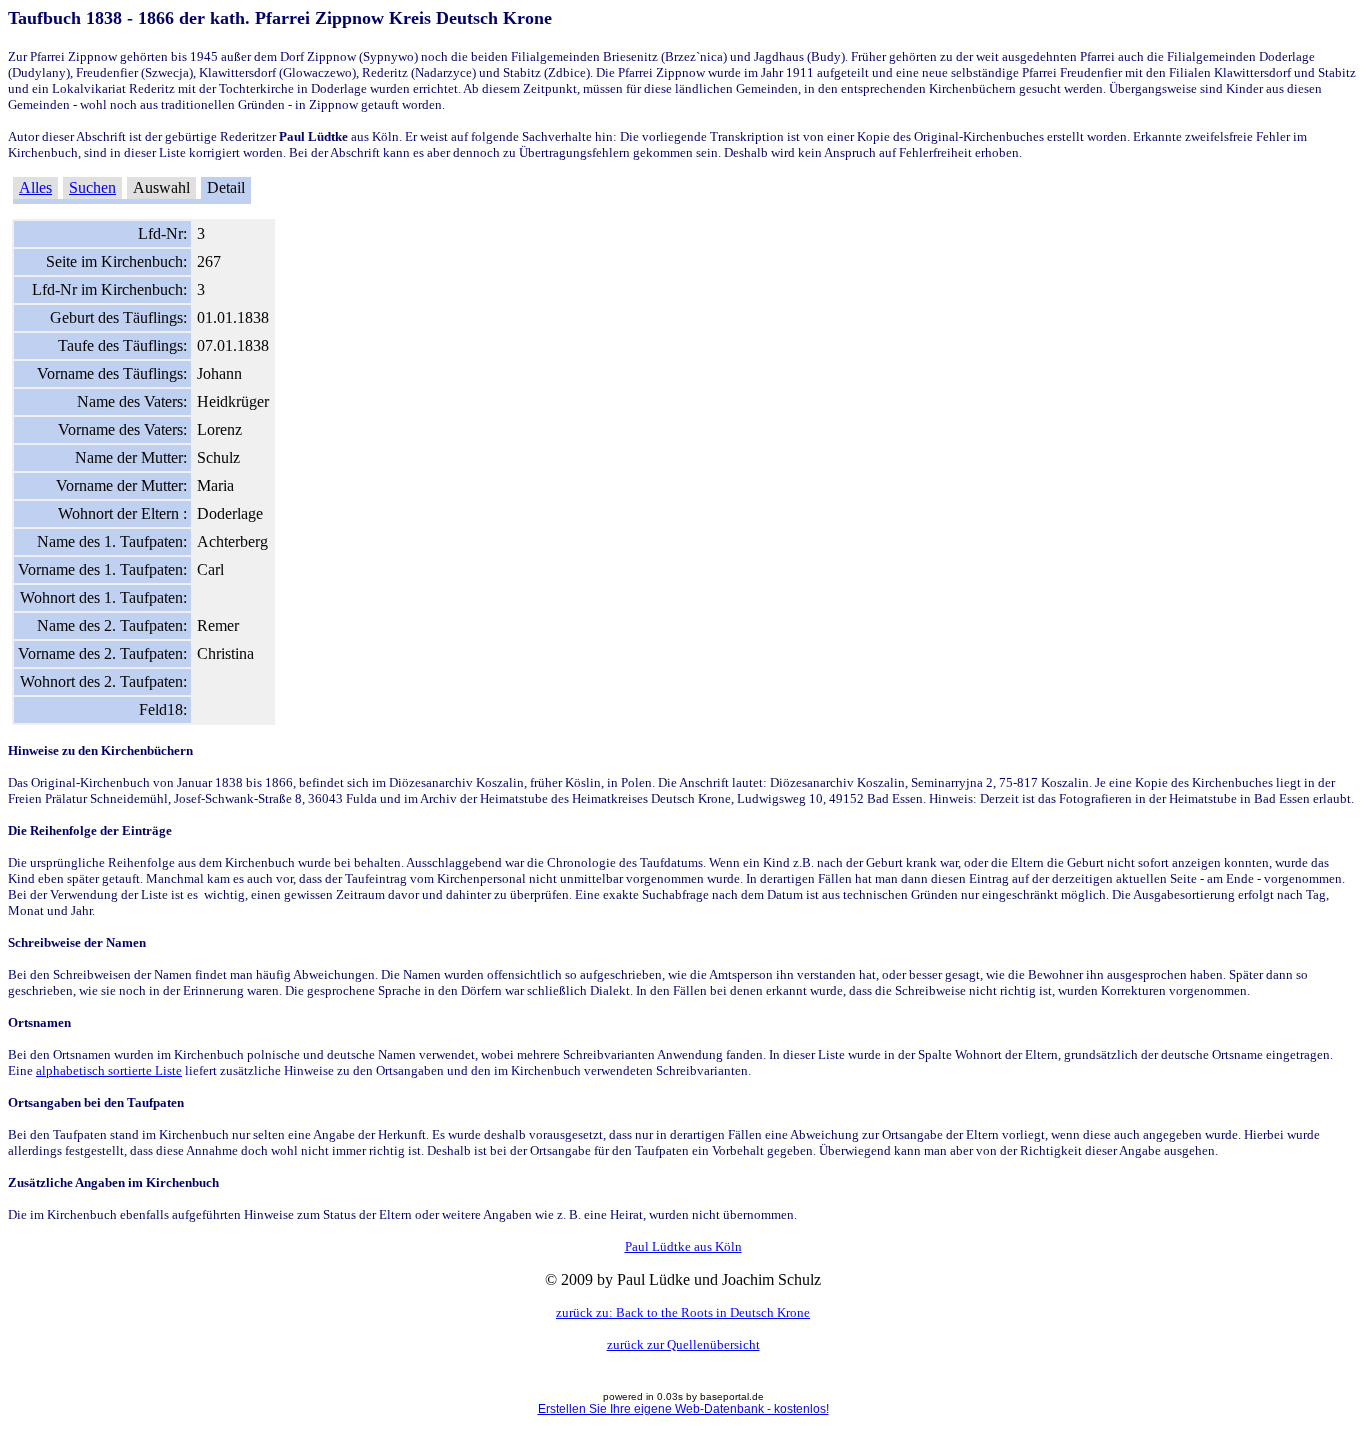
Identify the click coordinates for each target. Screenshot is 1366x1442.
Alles (35, 187)
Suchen (92, 187)
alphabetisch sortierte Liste (109, 1070)
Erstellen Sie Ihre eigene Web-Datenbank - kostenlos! (683, 1409)
